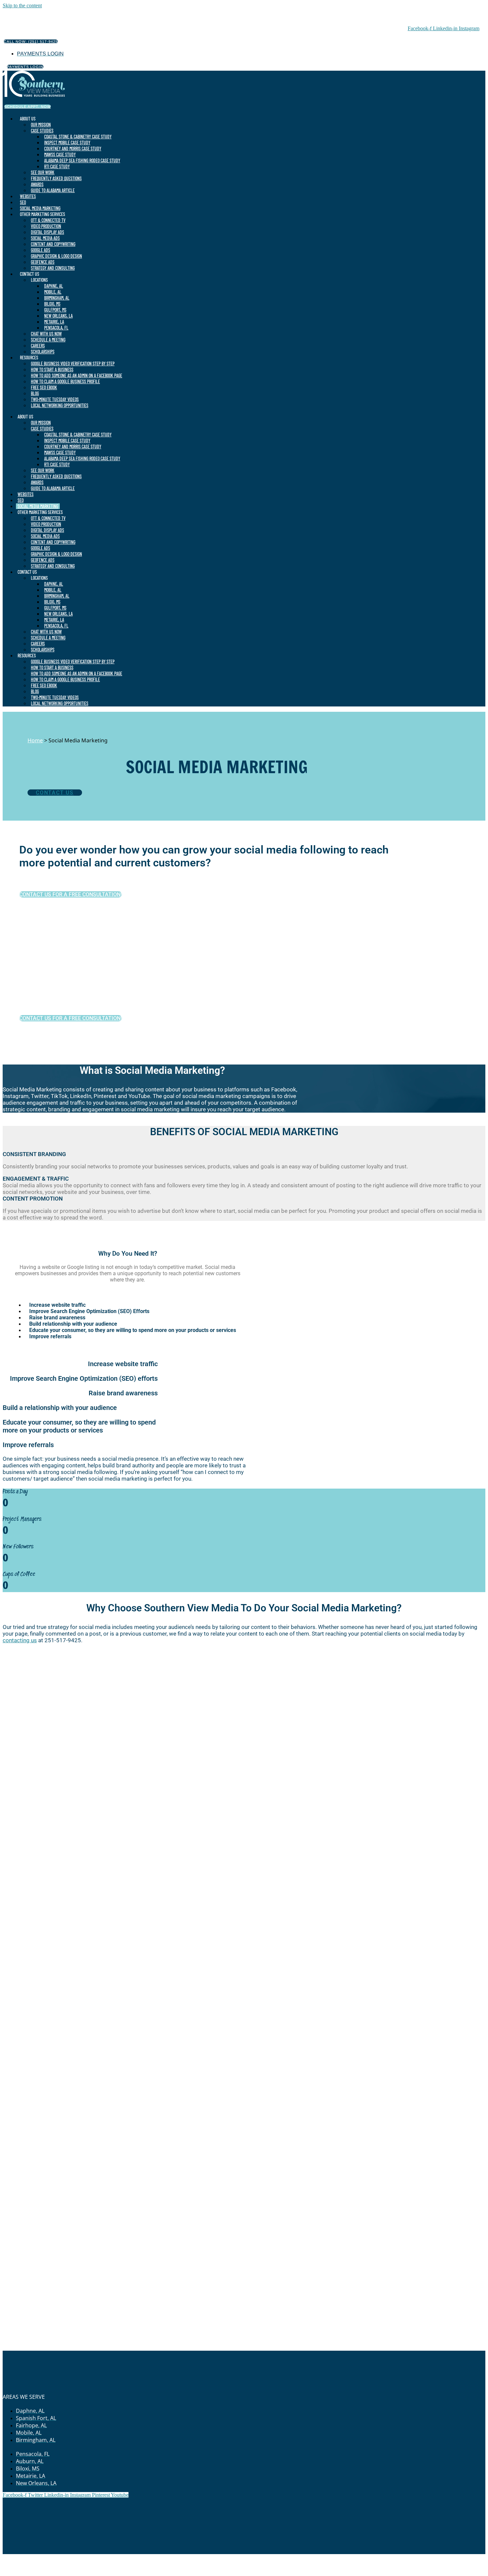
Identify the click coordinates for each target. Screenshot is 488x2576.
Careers (38, 346)
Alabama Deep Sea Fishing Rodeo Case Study (82, 160)
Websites (28, 196)
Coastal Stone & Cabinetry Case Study (78, 137)
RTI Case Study (57, 166)
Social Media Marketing (40, 208)
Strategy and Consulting (53, 268)
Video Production (46, 226)
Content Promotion (33, 1199)
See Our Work (43, 172)
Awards (37, 184)
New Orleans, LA (58, 316)
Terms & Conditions (294, 2557)
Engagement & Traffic (36, 1179)
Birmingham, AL (57, 298)
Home (35, 740)
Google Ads (41, 250)
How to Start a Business (52, 369)
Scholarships (43, 352)
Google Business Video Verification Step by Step (73, 364)
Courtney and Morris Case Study (73, 148)
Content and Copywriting (53, 244)
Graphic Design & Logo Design (56, 256)
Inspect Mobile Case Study (67, 143)
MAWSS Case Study (60, 154)
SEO (23, 202)
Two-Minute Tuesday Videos (55, 399)
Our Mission (41, 125)
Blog (35, 393)
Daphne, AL (54, 286)
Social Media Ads (45, 238)
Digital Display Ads (47, 232)
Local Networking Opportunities (60, 405)
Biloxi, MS (52, 304)
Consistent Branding (34, 1154)
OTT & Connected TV (48, 220)
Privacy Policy (252, 2557)
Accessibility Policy (342, 2557)
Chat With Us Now (46, 334)
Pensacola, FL (56, 328)
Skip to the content (22, 5)
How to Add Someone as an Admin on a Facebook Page (77, 375)
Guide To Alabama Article (53, 190)
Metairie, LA (54, 322)
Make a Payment (214, 2557)
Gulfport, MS (55, 310)
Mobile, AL (53, 292)
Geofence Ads (43, 262)
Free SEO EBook (44, 387)
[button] (244, 1154)
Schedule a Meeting (48, 340)
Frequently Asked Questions (56, 178)
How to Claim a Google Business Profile (65, 381)
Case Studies (42, 131)
